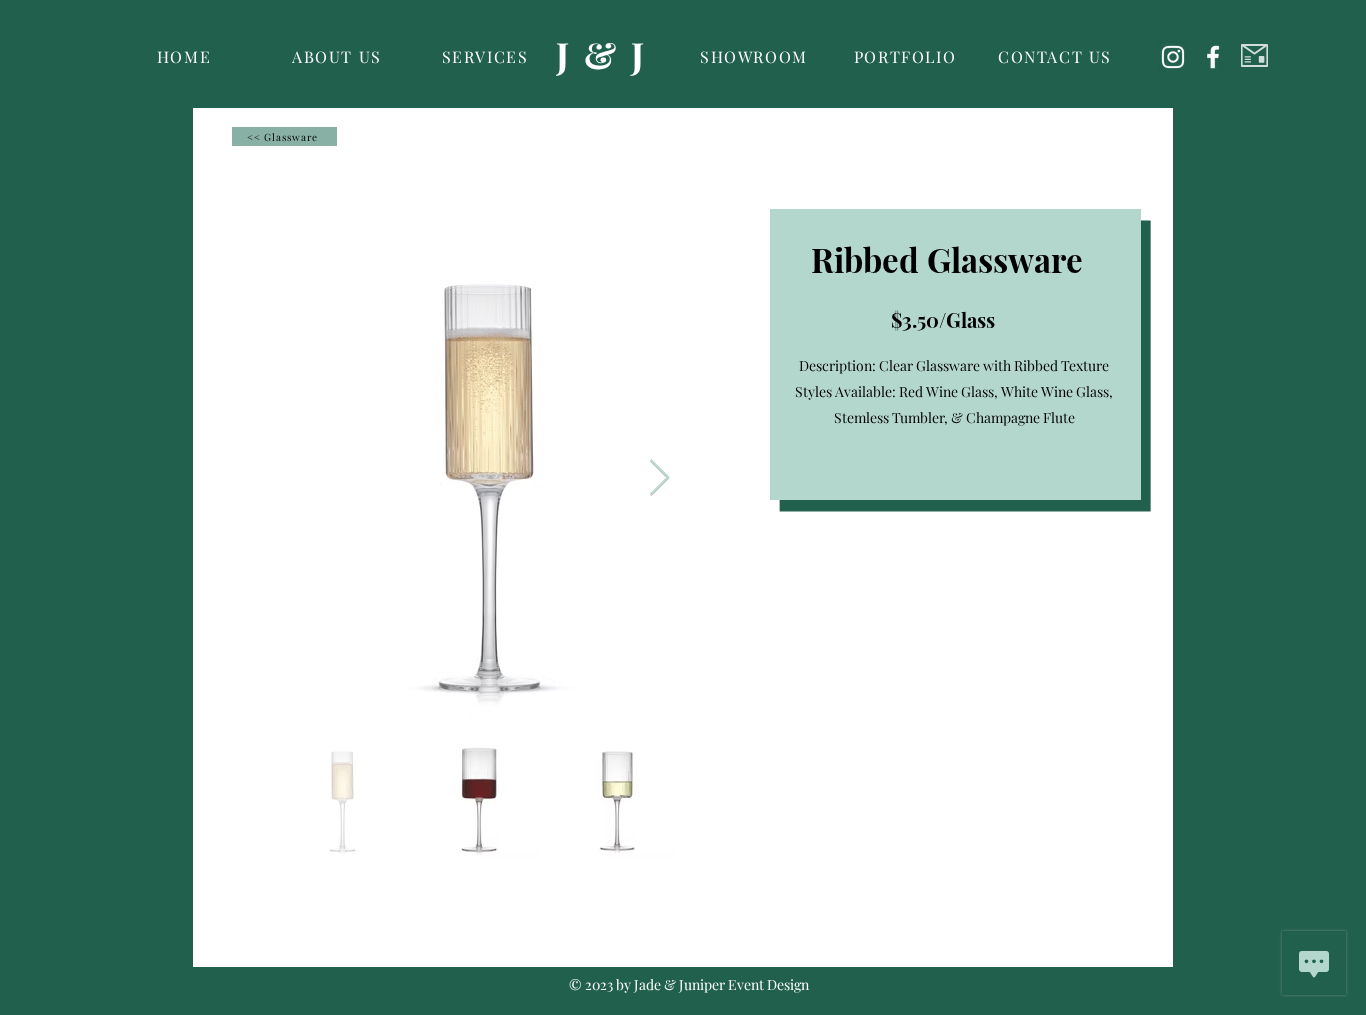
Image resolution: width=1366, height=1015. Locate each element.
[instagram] (1173, 57)
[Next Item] (659, 478)
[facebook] (1213, 57)
